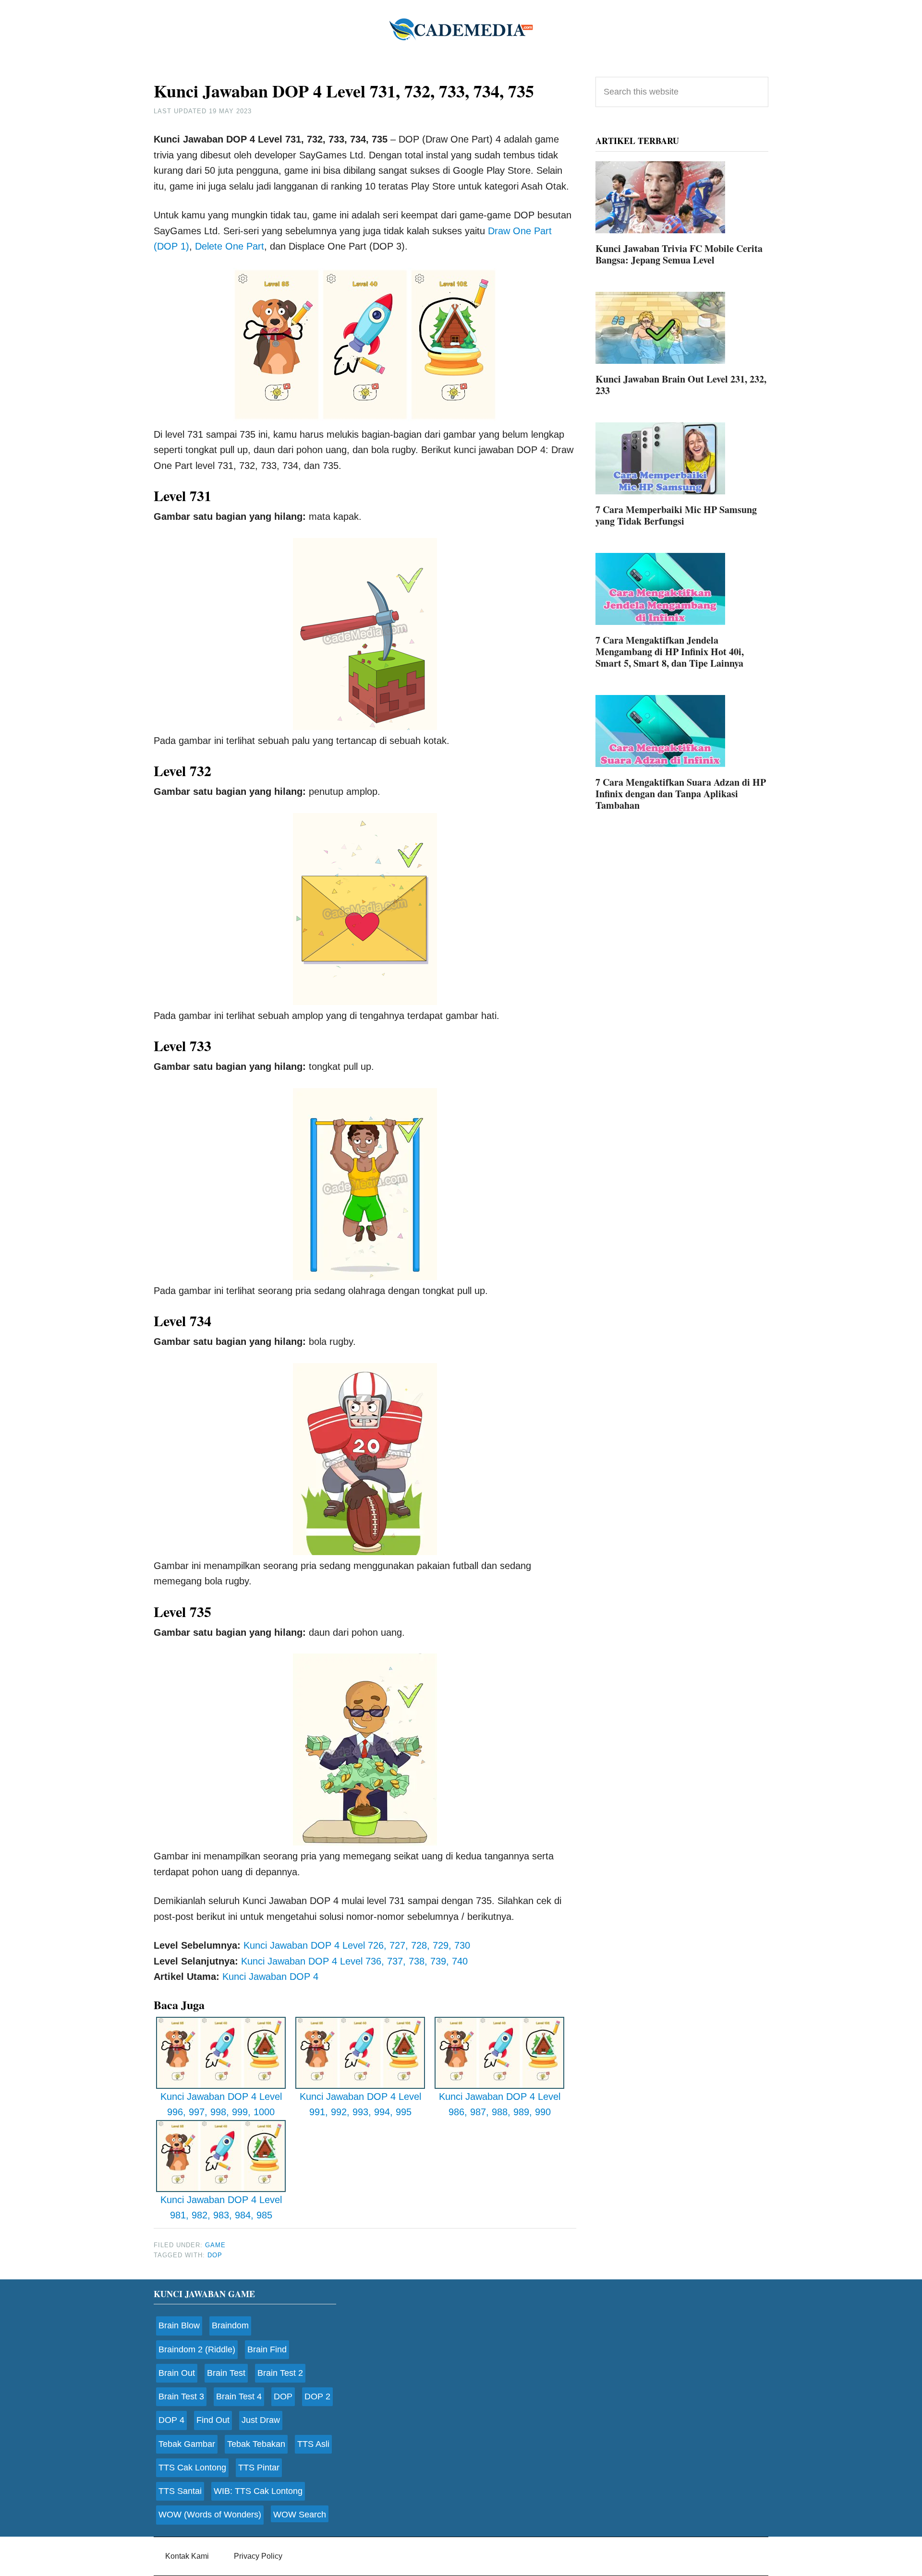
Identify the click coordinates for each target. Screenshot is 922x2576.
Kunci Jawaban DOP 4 (270, 1977)
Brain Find (267, 2349)
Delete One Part (230, 246)
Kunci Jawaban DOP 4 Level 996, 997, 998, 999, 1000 (221, 2104)
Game (215, 2245)
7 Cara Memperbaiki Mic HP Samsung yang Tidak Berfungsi (676, 515)
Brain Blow (179, 2325)
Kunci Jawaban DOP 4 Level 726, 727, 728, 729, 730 (357, 1945)
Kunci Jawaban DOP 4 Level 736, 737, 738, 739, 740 (354, 1961)
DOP (215, 2255)
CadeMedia (461, 29)
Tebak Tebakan (256, 2444)
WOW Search (300, 2515)
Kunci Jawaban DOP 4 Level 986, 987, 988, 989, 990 (500, 2104)
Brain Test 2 (280, 2373)
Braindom (230, 2325)
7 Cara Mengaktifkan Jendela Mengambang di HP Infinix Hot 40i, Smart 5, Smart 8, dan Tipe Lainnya (670, 652)
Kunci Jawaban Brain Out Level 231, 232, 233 (681, 385)
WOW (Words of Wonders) (210, 2515)
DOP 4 (171, 2420)
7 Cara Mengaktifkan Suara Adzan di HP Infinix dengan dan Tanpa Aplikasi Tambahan (681, 794)
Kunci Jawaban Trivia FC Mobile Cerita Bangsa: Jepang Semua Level (679, 254)
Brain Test (226, 2373)
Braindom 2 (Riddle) (197, 2349)
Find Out (213, 2420)
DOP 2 (317, 2396)
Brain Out (177, 2373)
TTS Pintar (259, 2468)
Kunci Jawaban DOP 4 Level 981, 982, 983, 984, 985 (221, 2208)
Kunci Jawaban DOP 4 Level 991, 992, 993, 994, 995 (360, 2104)
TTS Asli (313, 2444)
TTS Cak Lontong (192, 2468)
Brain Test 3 (181, 2396)
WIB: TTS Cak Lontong (258, 2491)
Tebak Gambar (187, 2444)
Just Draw (261, 2420)
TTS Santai (180, 2491)
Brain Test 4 (239, 2396)
